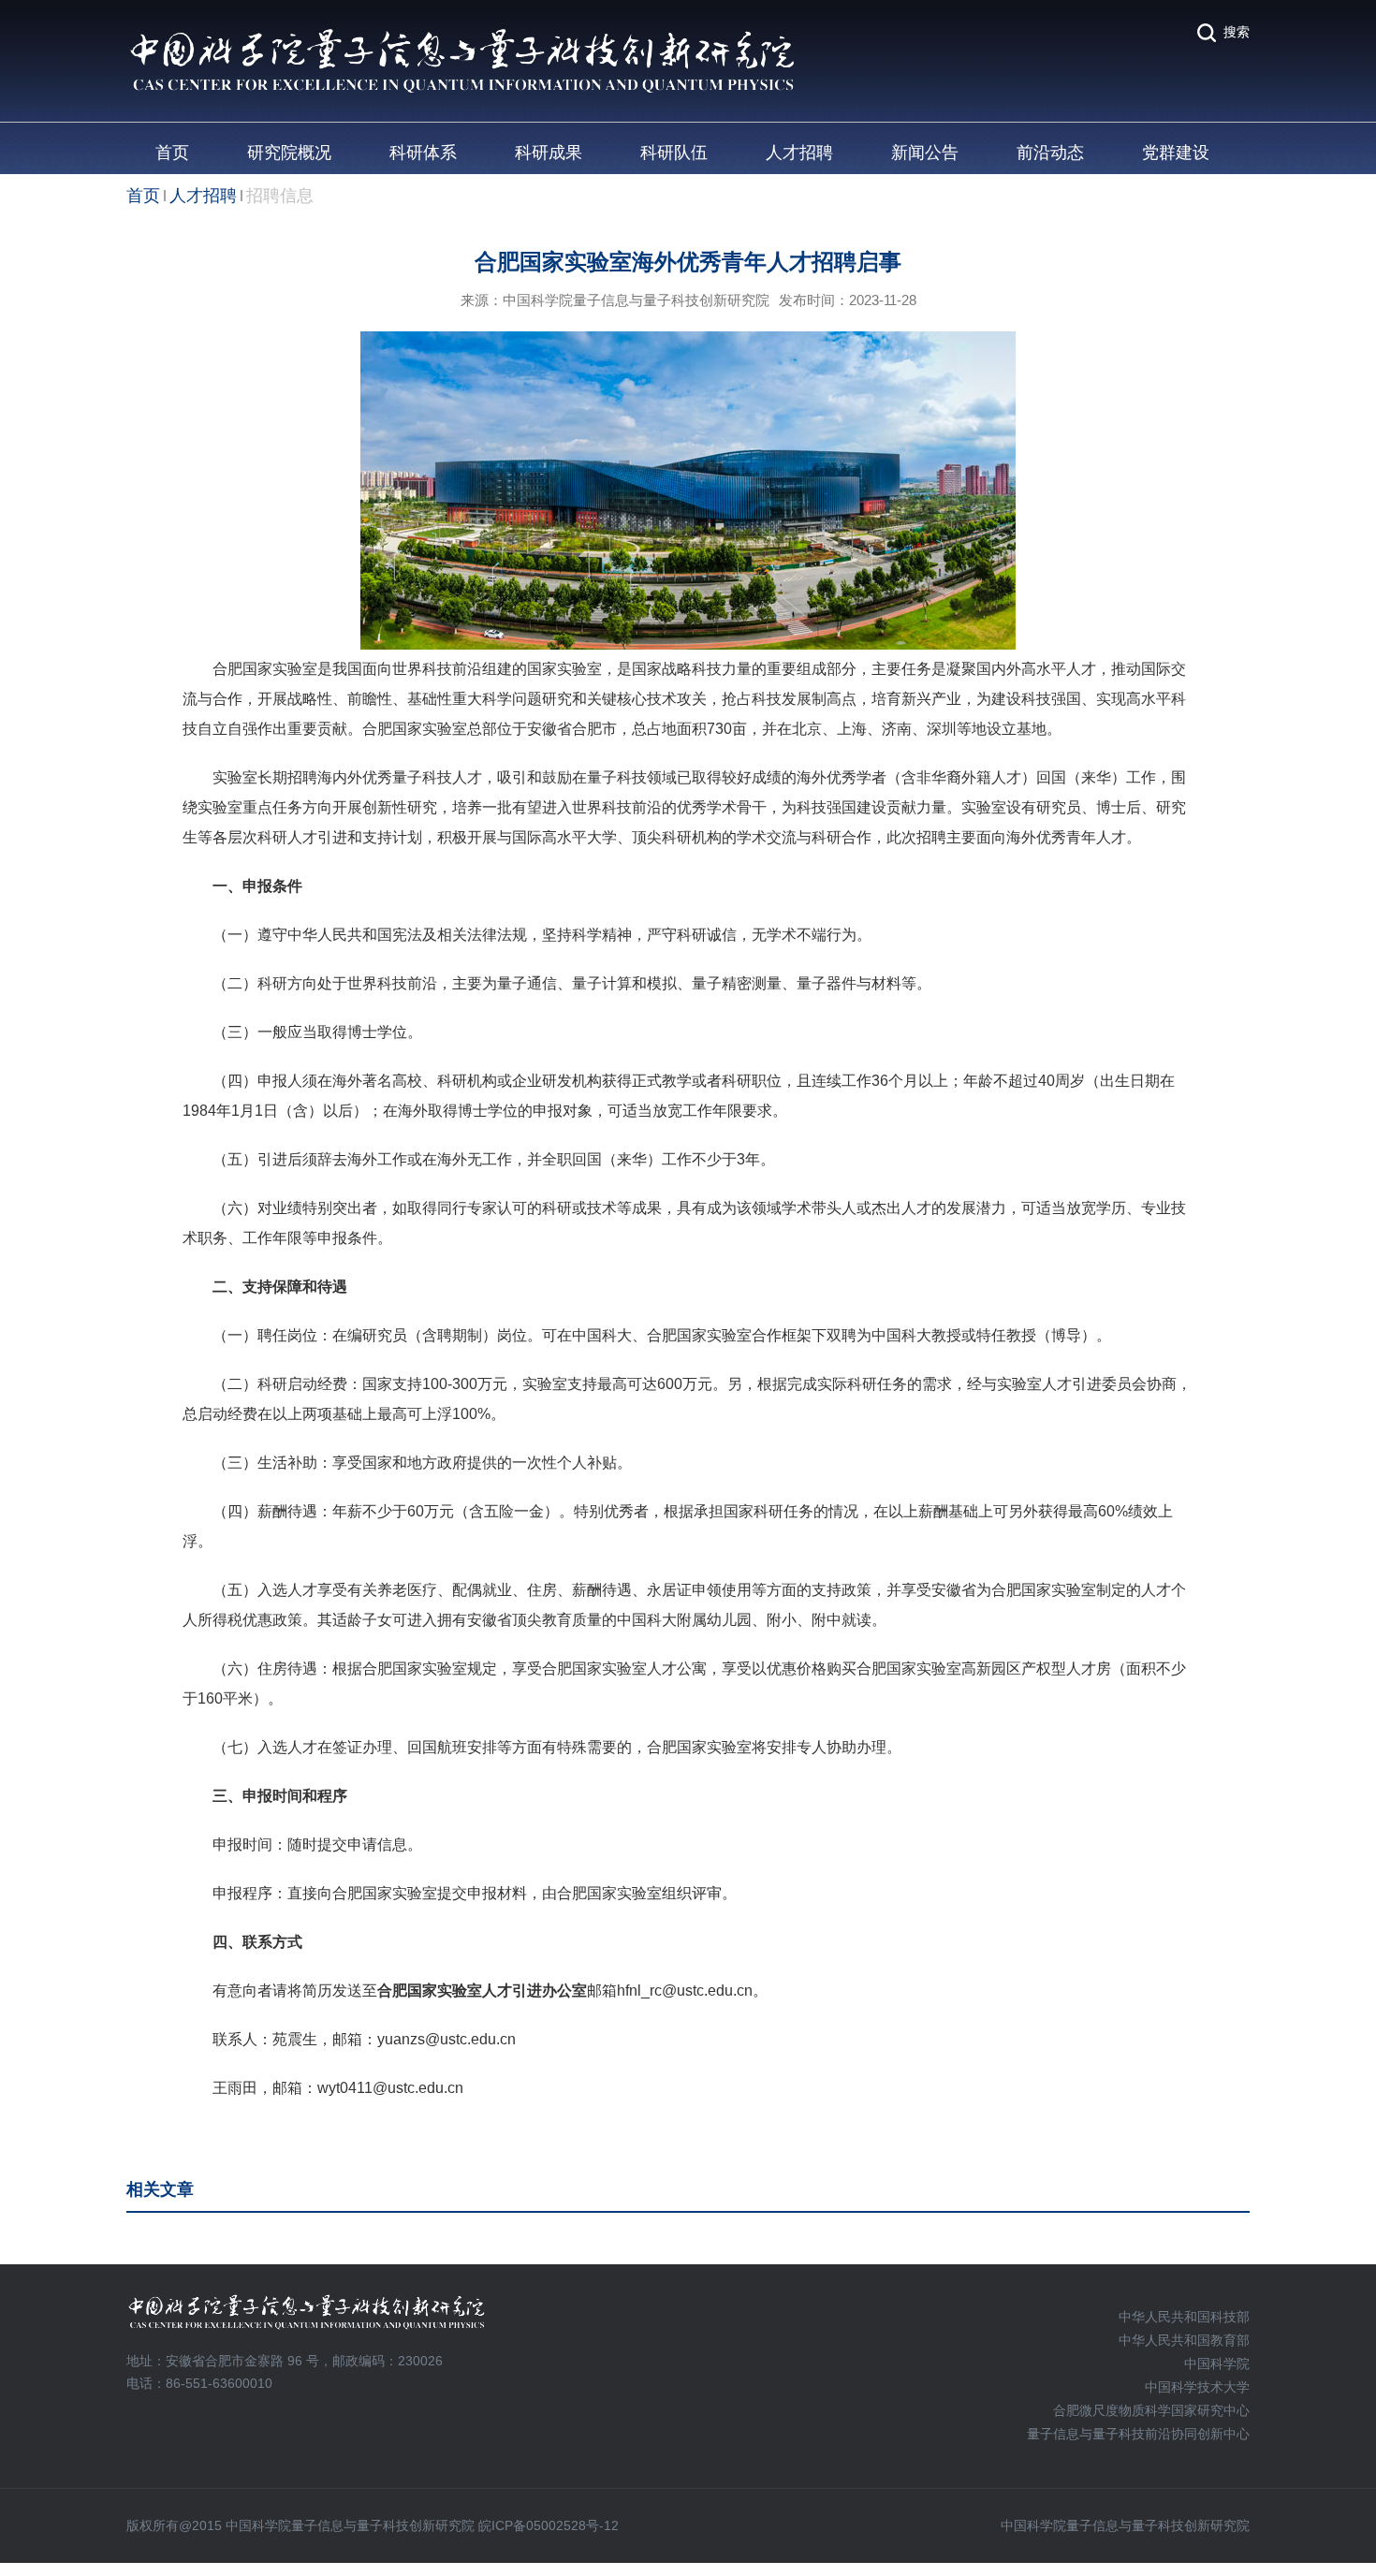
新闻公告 (925, 153)
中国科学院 (1217, 2364)
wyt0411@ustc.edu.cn (390, 2088)
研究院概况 (289, 153)
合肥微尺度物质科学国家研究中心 (1151, 2410)
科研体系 (423, 153)
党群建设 (1176, 153)
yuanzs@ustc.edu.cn (446, 2039)
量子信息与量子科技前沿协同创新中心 (1138, 2434)
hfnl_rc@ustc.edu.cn (685, 1991)
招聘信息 (280, 196)
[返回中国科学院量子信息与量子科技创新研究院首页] (462, 34)
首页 (172, 153)
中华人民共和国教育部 (1184, 2340)
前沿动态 (1050, 153)
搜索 (1237, 32)
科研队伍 (674, 153)
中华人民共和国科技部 (1184, 2317)
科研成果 (549, 153)
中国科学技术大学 (1197, 2387)
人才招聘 (799, 153)
